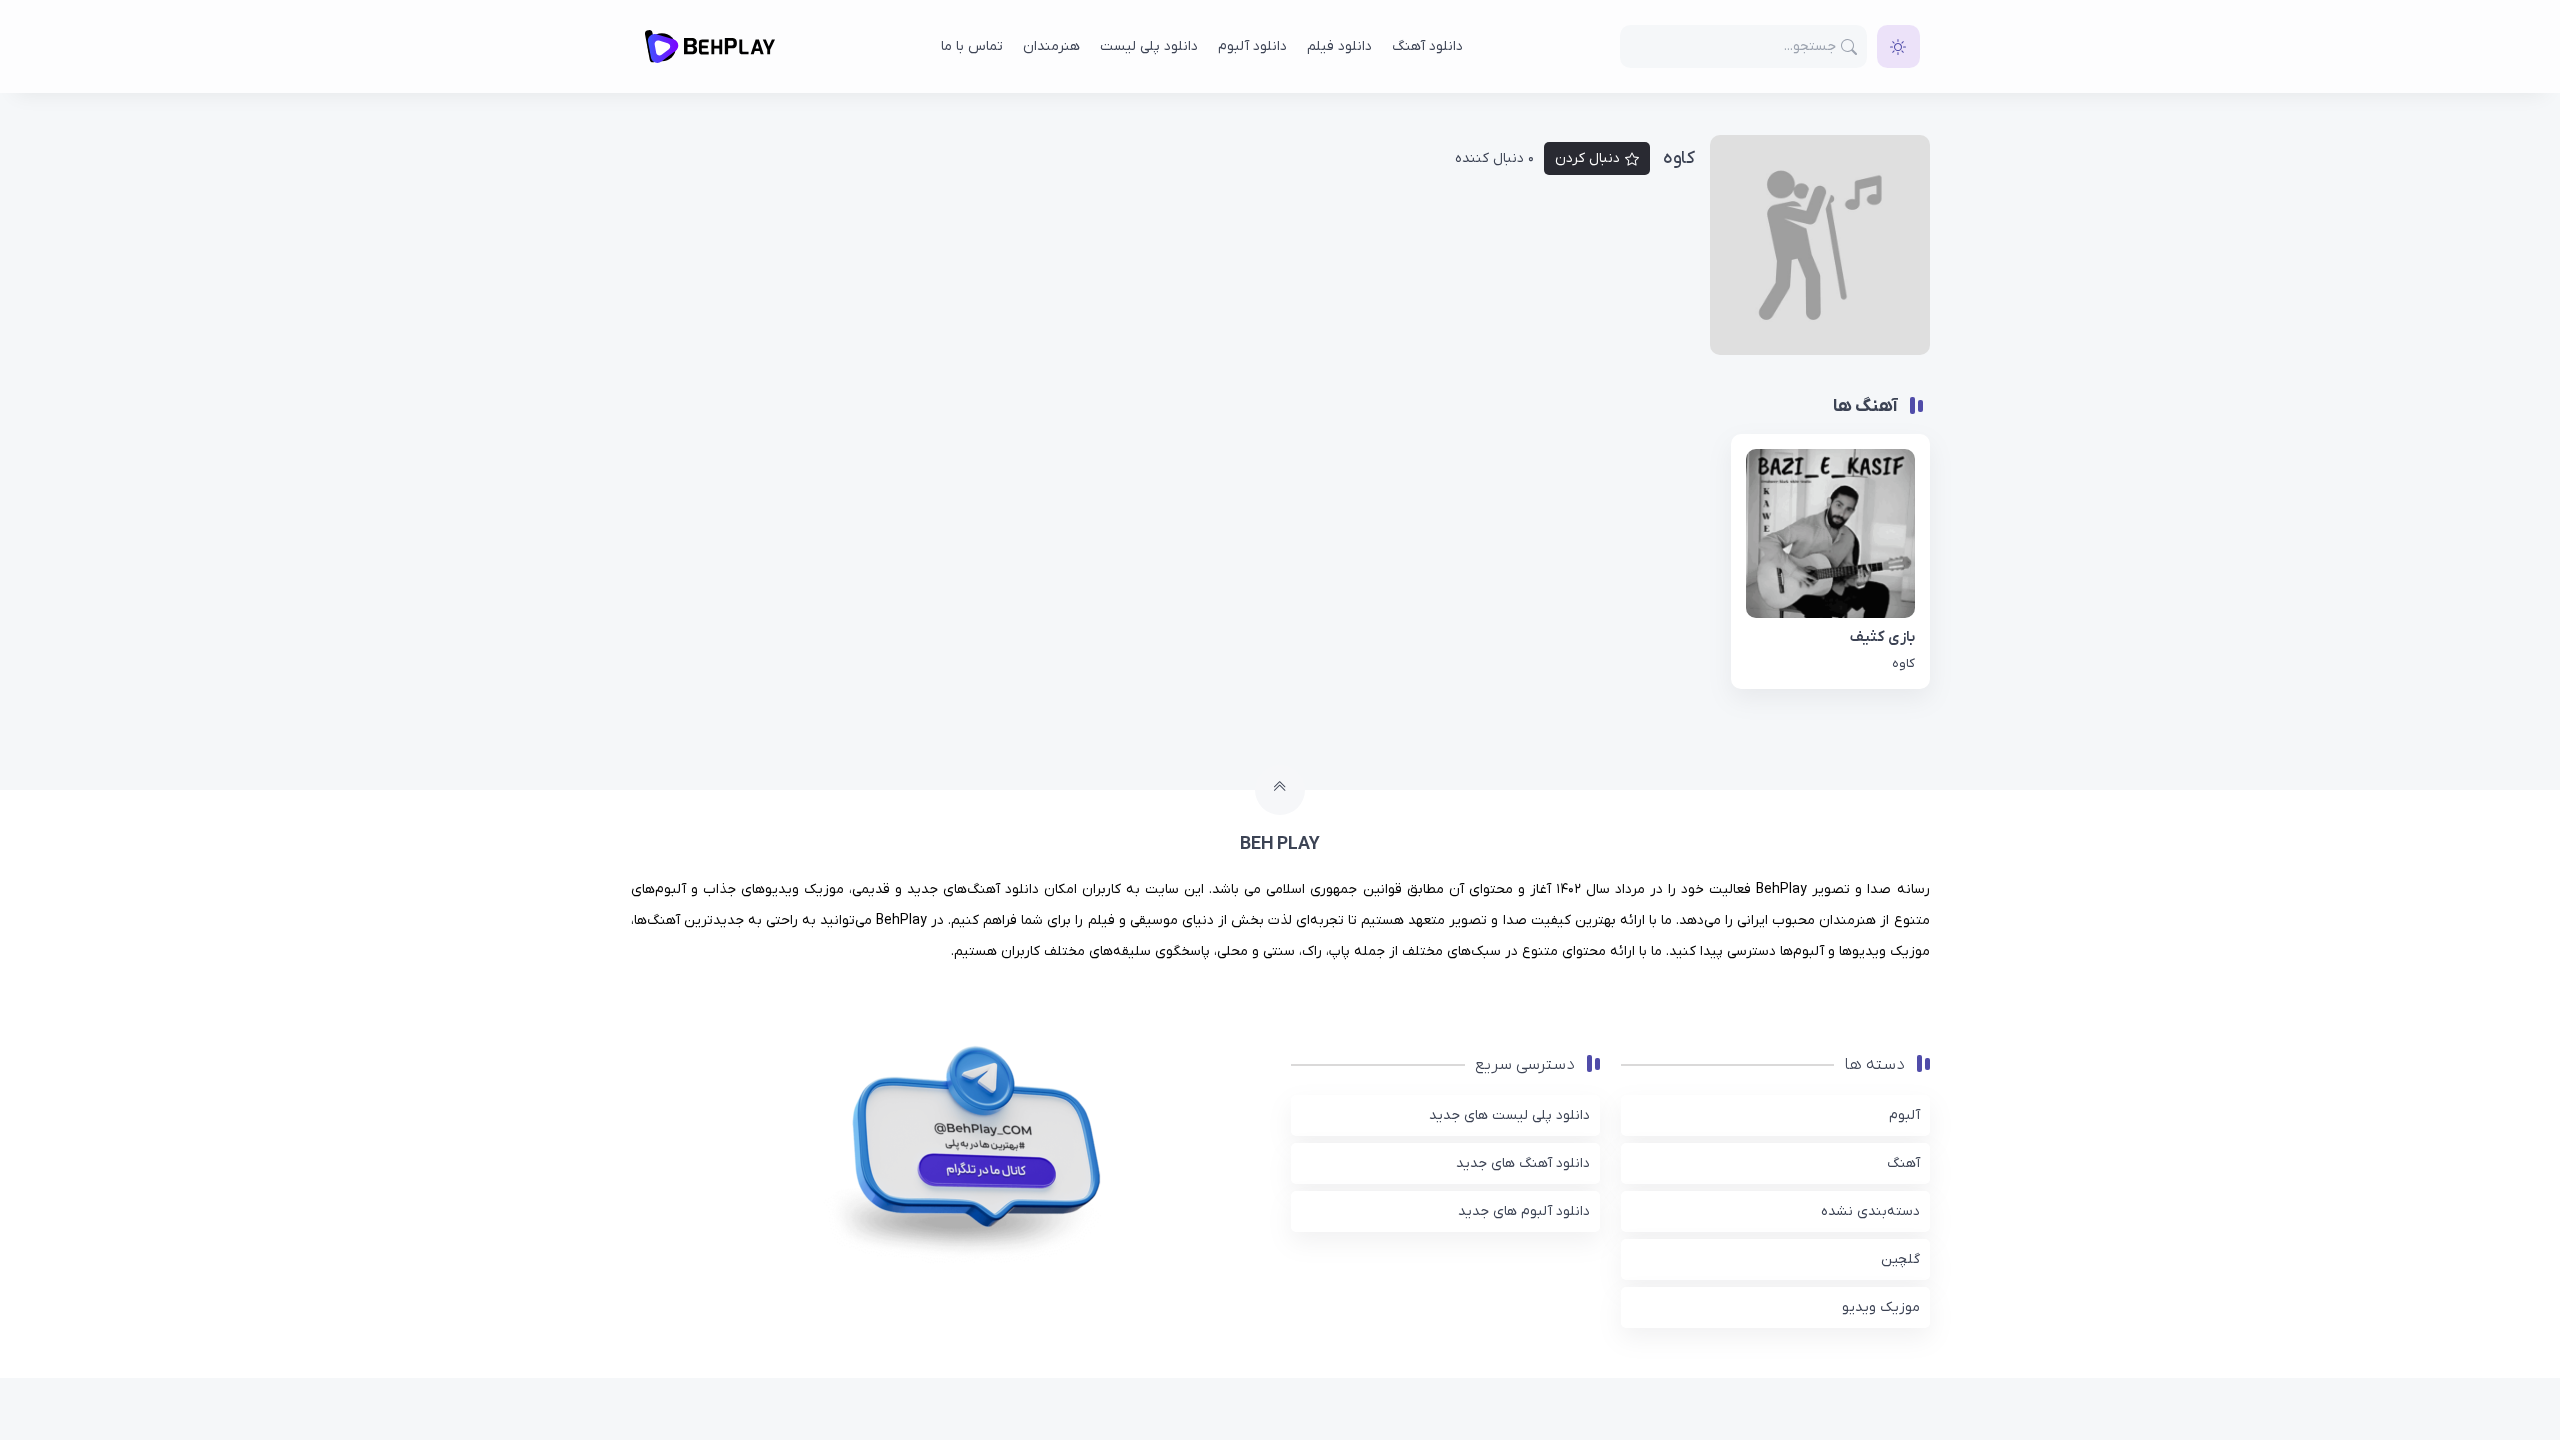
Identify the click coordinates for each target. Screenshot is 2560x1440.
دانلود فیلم (1339, 46)
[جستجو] (1849, 46)
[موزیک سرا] (1898, 46)
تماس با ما (972, 46)
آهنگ (1903, 1163)
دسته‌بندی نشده (1870, 1211)
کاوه (1903, 663)
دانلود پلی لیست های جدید (1509, 1115)
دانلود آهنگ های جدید (1523, 1163)
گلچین (1900, 1259)
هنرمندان (1051, 46)
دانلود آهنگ (1427, 46)
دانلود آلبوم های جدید (1524, 1211)
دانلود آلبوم (1252, 46)
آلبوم (1904, 1115)
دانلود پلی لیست (1149, 46)
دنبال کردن (1587, 158)
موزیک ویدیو (1881, 1307)
